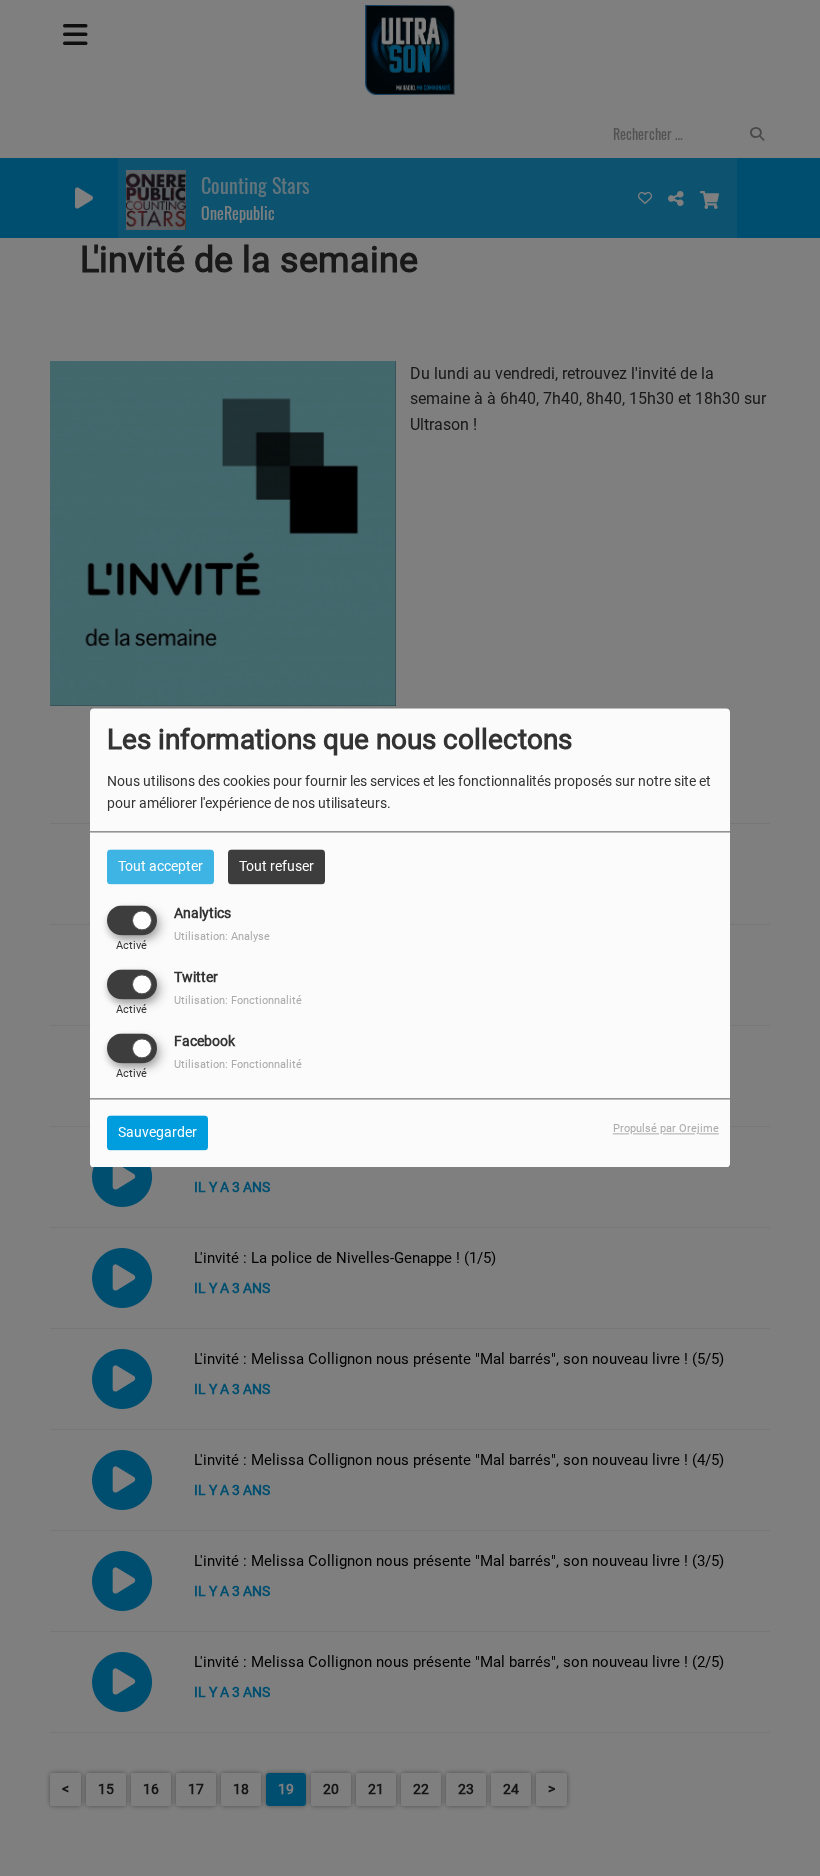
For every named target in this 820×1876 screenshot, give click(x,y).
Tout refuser (276, 866)
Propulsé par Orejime (666, 1129)
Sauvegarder (157, 1133)
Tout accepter (160, 866)
